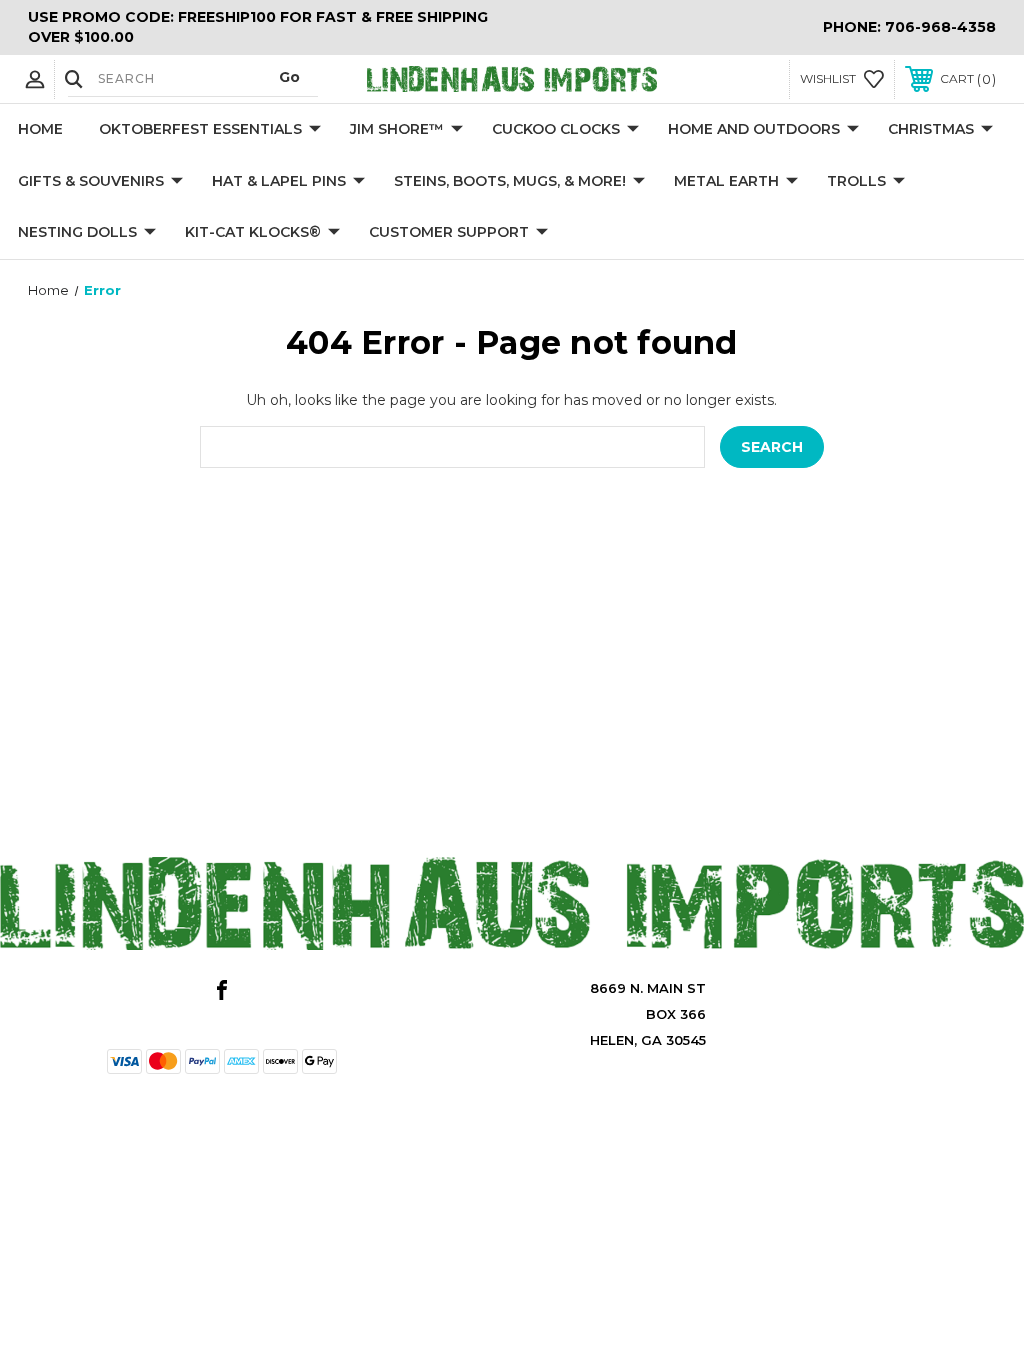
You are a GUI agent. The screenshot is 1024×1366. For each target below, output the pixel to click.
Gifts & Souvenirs (91, 181)
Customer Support (449, 232)
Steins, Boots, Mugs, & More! (510, 181)
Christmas (931, 129)
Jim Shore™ (397, 129)
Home (40, 129)
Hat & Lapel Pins (279, 181)
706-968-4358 (940, 27)
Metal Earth (726, 181)
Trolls (856, 181)
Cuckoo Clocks (556, 129)
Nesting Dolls (77, 232)
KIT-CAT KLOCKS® (253, 232)
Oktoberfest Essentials (200, 129)
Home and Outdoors (754, 129)
